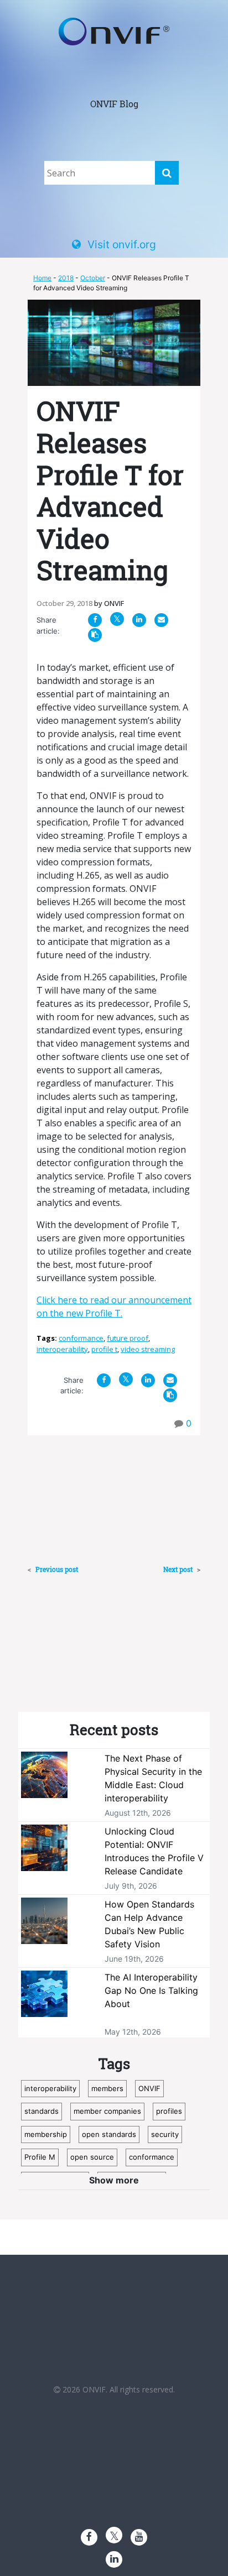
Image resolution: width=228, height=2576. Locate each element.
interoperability (62, 1349)
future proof (128, 1338)
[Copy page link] (95, 634)
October (93, 278)
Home (42, 278)
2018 (66, 278)
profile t (104, 1349)
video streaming (148, 1349)
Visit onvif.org (122, 244)
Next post (179, 1569)
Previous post (56, 1569)
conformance (81, 1338)
